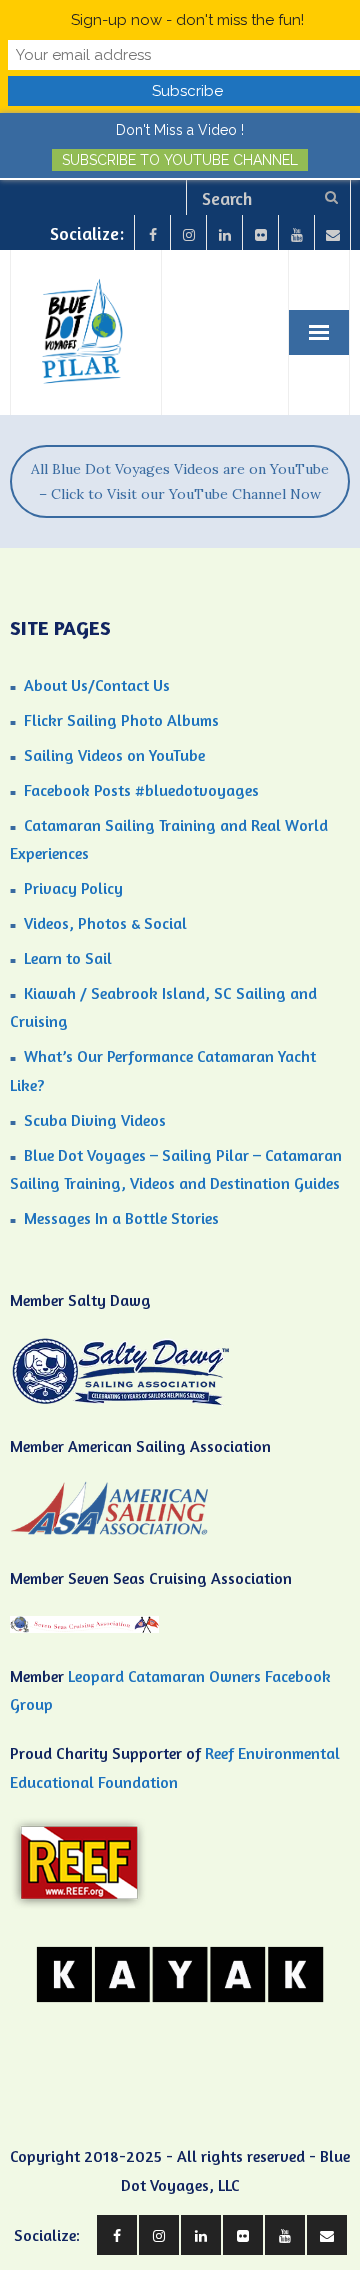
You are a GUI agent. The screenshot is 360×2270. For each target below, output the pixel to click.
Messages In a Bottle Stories (121, 1218)
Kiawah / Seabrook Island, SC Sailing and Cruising (163, 1007)
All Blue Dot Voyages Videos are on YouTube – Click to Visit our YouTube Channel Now (180, 481)
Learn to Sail (68, 958)
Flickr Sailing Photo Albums (121, 720)
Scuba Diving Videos (95, 1120)
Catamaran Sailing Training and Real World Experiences (169, 839)
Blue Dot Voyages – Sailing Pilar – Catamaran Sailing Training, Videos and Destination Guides (176, 1169)
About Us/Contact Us (97, 685)
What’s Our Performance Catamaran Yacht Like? (163, 1070)
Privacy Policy (73, 888)
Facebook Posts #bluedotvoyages (141, 790)
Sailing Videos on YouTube (114, 755)
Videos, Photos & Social (105, 923)
